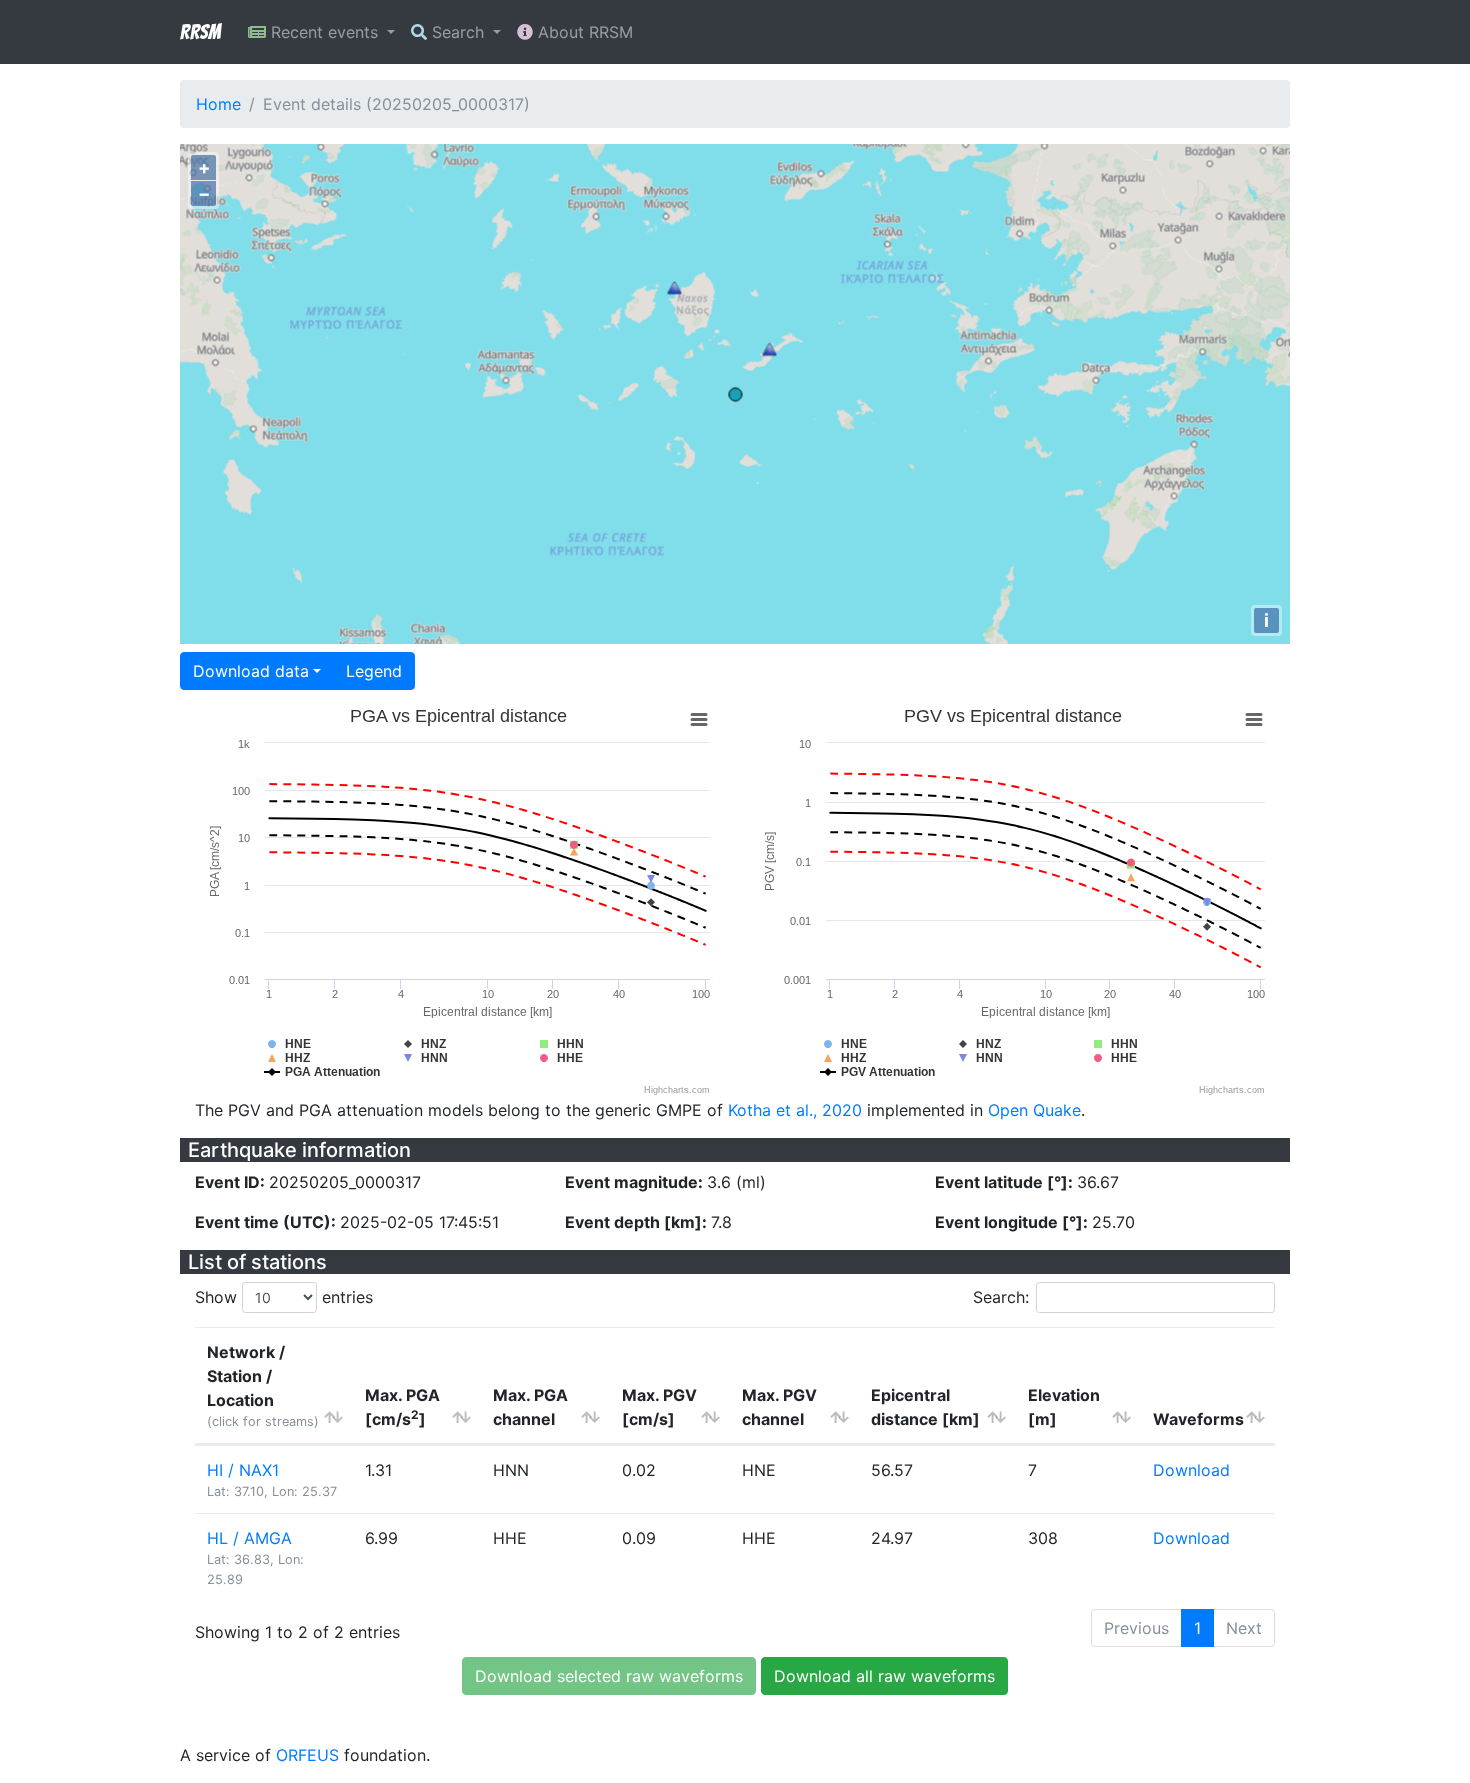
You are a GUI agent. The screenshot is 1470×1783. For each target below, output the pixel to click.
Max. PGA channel (530, 1407)
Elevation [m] (1064, 1407)
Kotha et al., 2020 (795, 1110)
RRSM (200, 32)
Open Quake (1034, 1110)
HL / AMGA (249, 1538)
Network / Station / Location (263, 1385)
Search (458, 32)
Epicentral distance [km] (925, 1407)
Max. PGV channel (779, 1407)
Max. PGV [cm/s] (659, 1407)
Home (218, 104)
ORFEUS (307, 1755)
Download (1191, 1470)
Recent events (324, 32)
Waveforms (1198, 1419)
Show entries (284, 1297)
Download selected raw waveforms (609, 1676)
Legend (374, 671)
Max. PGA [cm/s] (402, 1407)
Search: (1001, 1297)
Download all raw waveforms (884, 1676)
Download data (251, 671)
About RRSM (583, 32)
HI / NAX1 (243, 1470)
